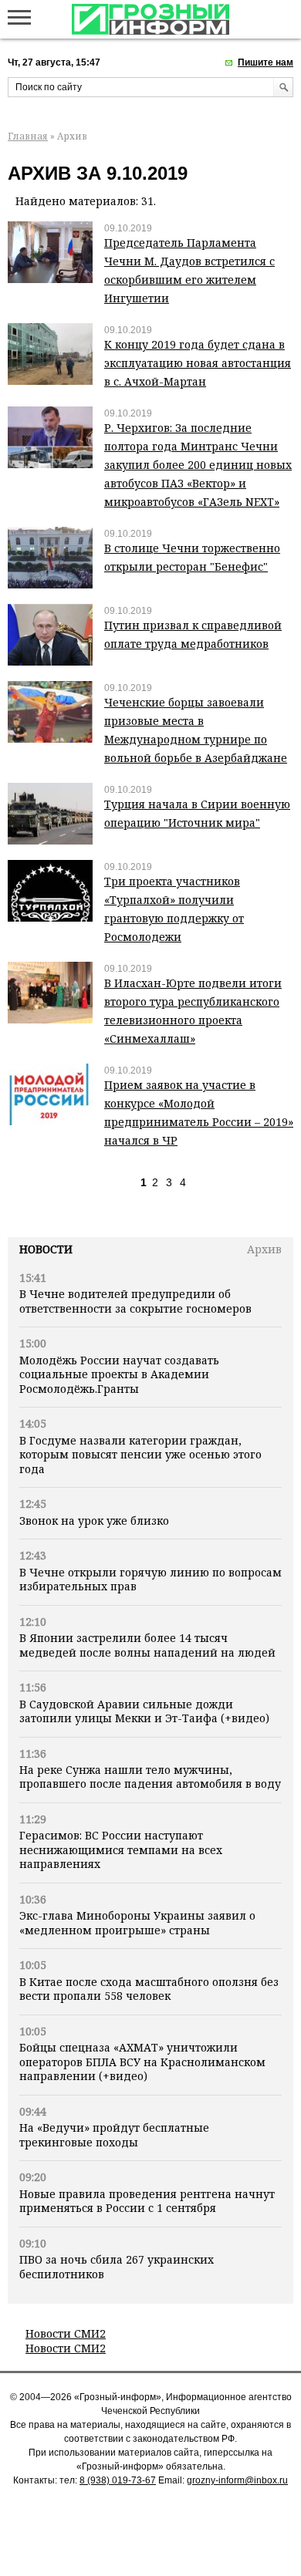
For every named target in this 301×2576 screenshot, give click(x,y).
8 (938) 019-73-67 (118, 2480)
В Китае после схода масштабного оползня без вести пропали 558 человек (149, 1989)
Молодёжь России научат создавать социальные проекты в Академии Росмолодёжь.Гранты (119, 1374)
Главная (28, 136)
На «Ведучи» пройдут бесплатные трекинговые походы (114, 2134)
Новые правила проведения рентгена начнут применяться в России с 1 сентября (147, 2201)
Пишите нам (265, 62)
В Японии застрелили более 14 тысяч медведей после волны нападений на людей (147, 1645)
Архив (264, 1249)
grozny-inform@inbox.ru (237, 2480)
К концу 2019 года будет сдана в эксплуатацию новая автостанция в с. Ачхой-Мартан (198, 363)
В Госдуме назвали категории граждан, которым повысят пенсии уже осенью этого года (140, 1455)
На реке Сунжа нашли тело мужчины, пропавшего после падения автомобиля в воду (150, 1777)
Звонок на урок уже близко (94, 1521)
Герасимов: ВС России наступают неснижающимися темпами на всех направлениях (121, 1849)
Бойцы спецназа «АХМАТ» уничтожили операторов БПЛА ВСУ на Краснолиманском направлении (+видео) (142, 2062)
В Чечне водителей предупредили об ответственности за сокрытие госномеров (135, 1301)
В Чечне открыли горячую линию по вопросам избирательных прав (150, 1579)
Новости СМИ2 (66, 2333)
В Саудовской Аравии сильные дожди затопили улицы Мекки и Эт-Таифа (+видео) (144, 1711)
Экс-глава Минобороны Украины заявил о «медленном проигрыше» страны (137, 1922)
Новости (46, 1249)
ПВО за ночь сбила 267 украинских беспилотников (117, 2266)
